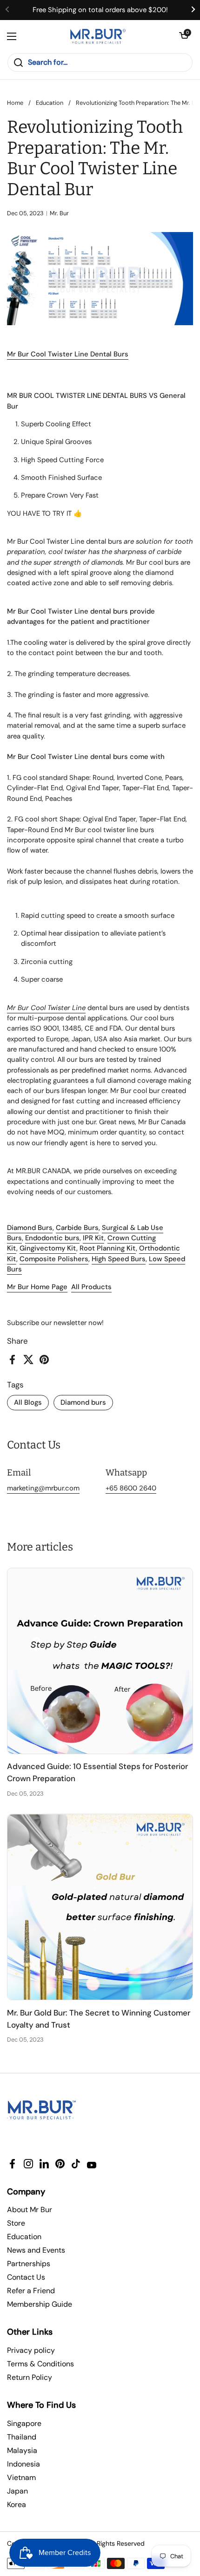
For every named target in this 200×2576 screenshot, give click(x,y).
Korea (17, 2504)
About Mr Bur (30, 2210)
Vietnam (21, 2477)
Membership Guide (40, 2304)
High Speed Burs (119, 1259)
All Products (91, 1287)
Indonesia (23, 2464)
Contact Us (26, 2277)
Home (15, 103)
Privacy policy (31, 2350)
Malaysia (22, 2450)
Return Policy (30, 2377)
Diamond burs (83, 1402)
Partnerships (29, 2264)
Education (50, 103)
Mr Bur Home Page (37, 1287)
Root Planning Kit (108, 1248)
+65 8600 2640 (131, 1488)
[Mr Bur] (98, 36)
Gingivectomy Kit (48, 1248)
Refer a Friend (31, 2291)
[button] (184, 36)
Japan (17, 2491)
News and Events (36, 2250)
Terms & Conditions (40, 2364)
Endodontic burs (52, 1238)
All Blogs (28, 1402)
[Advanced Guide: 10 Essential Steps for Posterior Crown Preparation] (100, 1661)
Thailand (22, 2437)
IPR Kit (93, 1238)
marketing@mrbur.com (43, 1488)
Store (16, 2223)
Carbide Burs (77, 1228)
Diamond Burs (30, 1228)
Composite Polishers (54, 1259)
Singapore (24, 2423)
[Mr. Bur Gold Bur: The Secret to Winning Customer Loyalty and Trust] (100, 1907)
